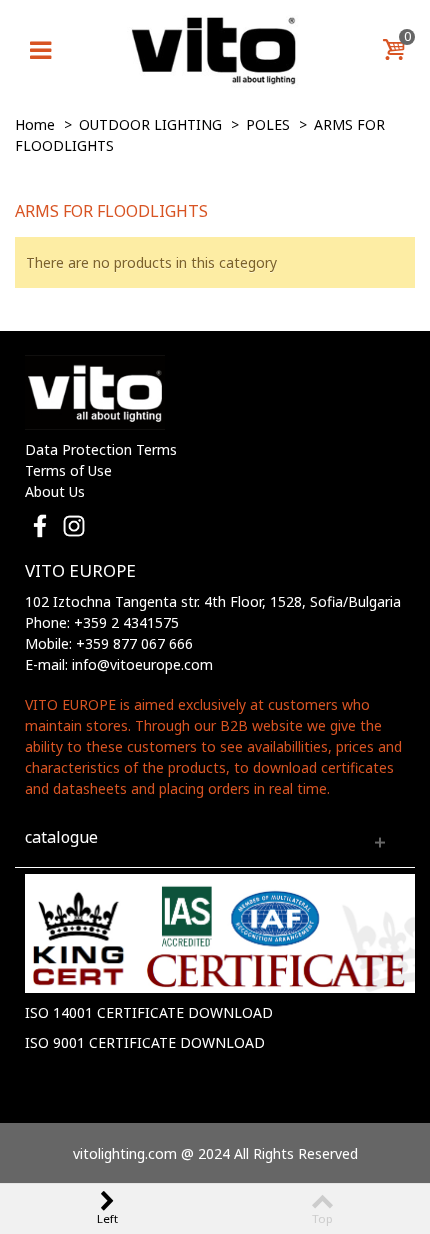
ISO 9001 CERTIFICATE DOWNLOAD (145, 1042)
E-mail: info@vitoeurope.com (119, 664)
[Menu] (40, 50)
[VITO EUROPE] (215, 48)
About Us (55, 491)
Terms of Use (68, 470)
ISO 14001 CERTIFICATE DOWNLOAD (149, 1012)
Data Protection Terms (101, 449)
